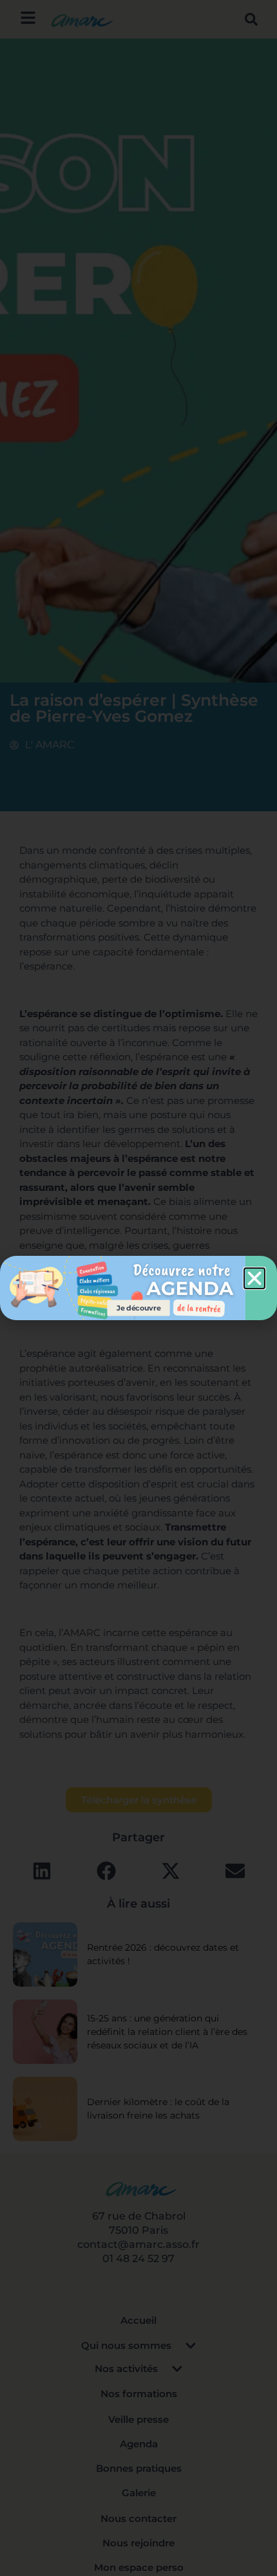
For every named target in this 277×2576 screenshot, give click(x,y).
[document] (138, 1288)
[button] (254, 1278)
